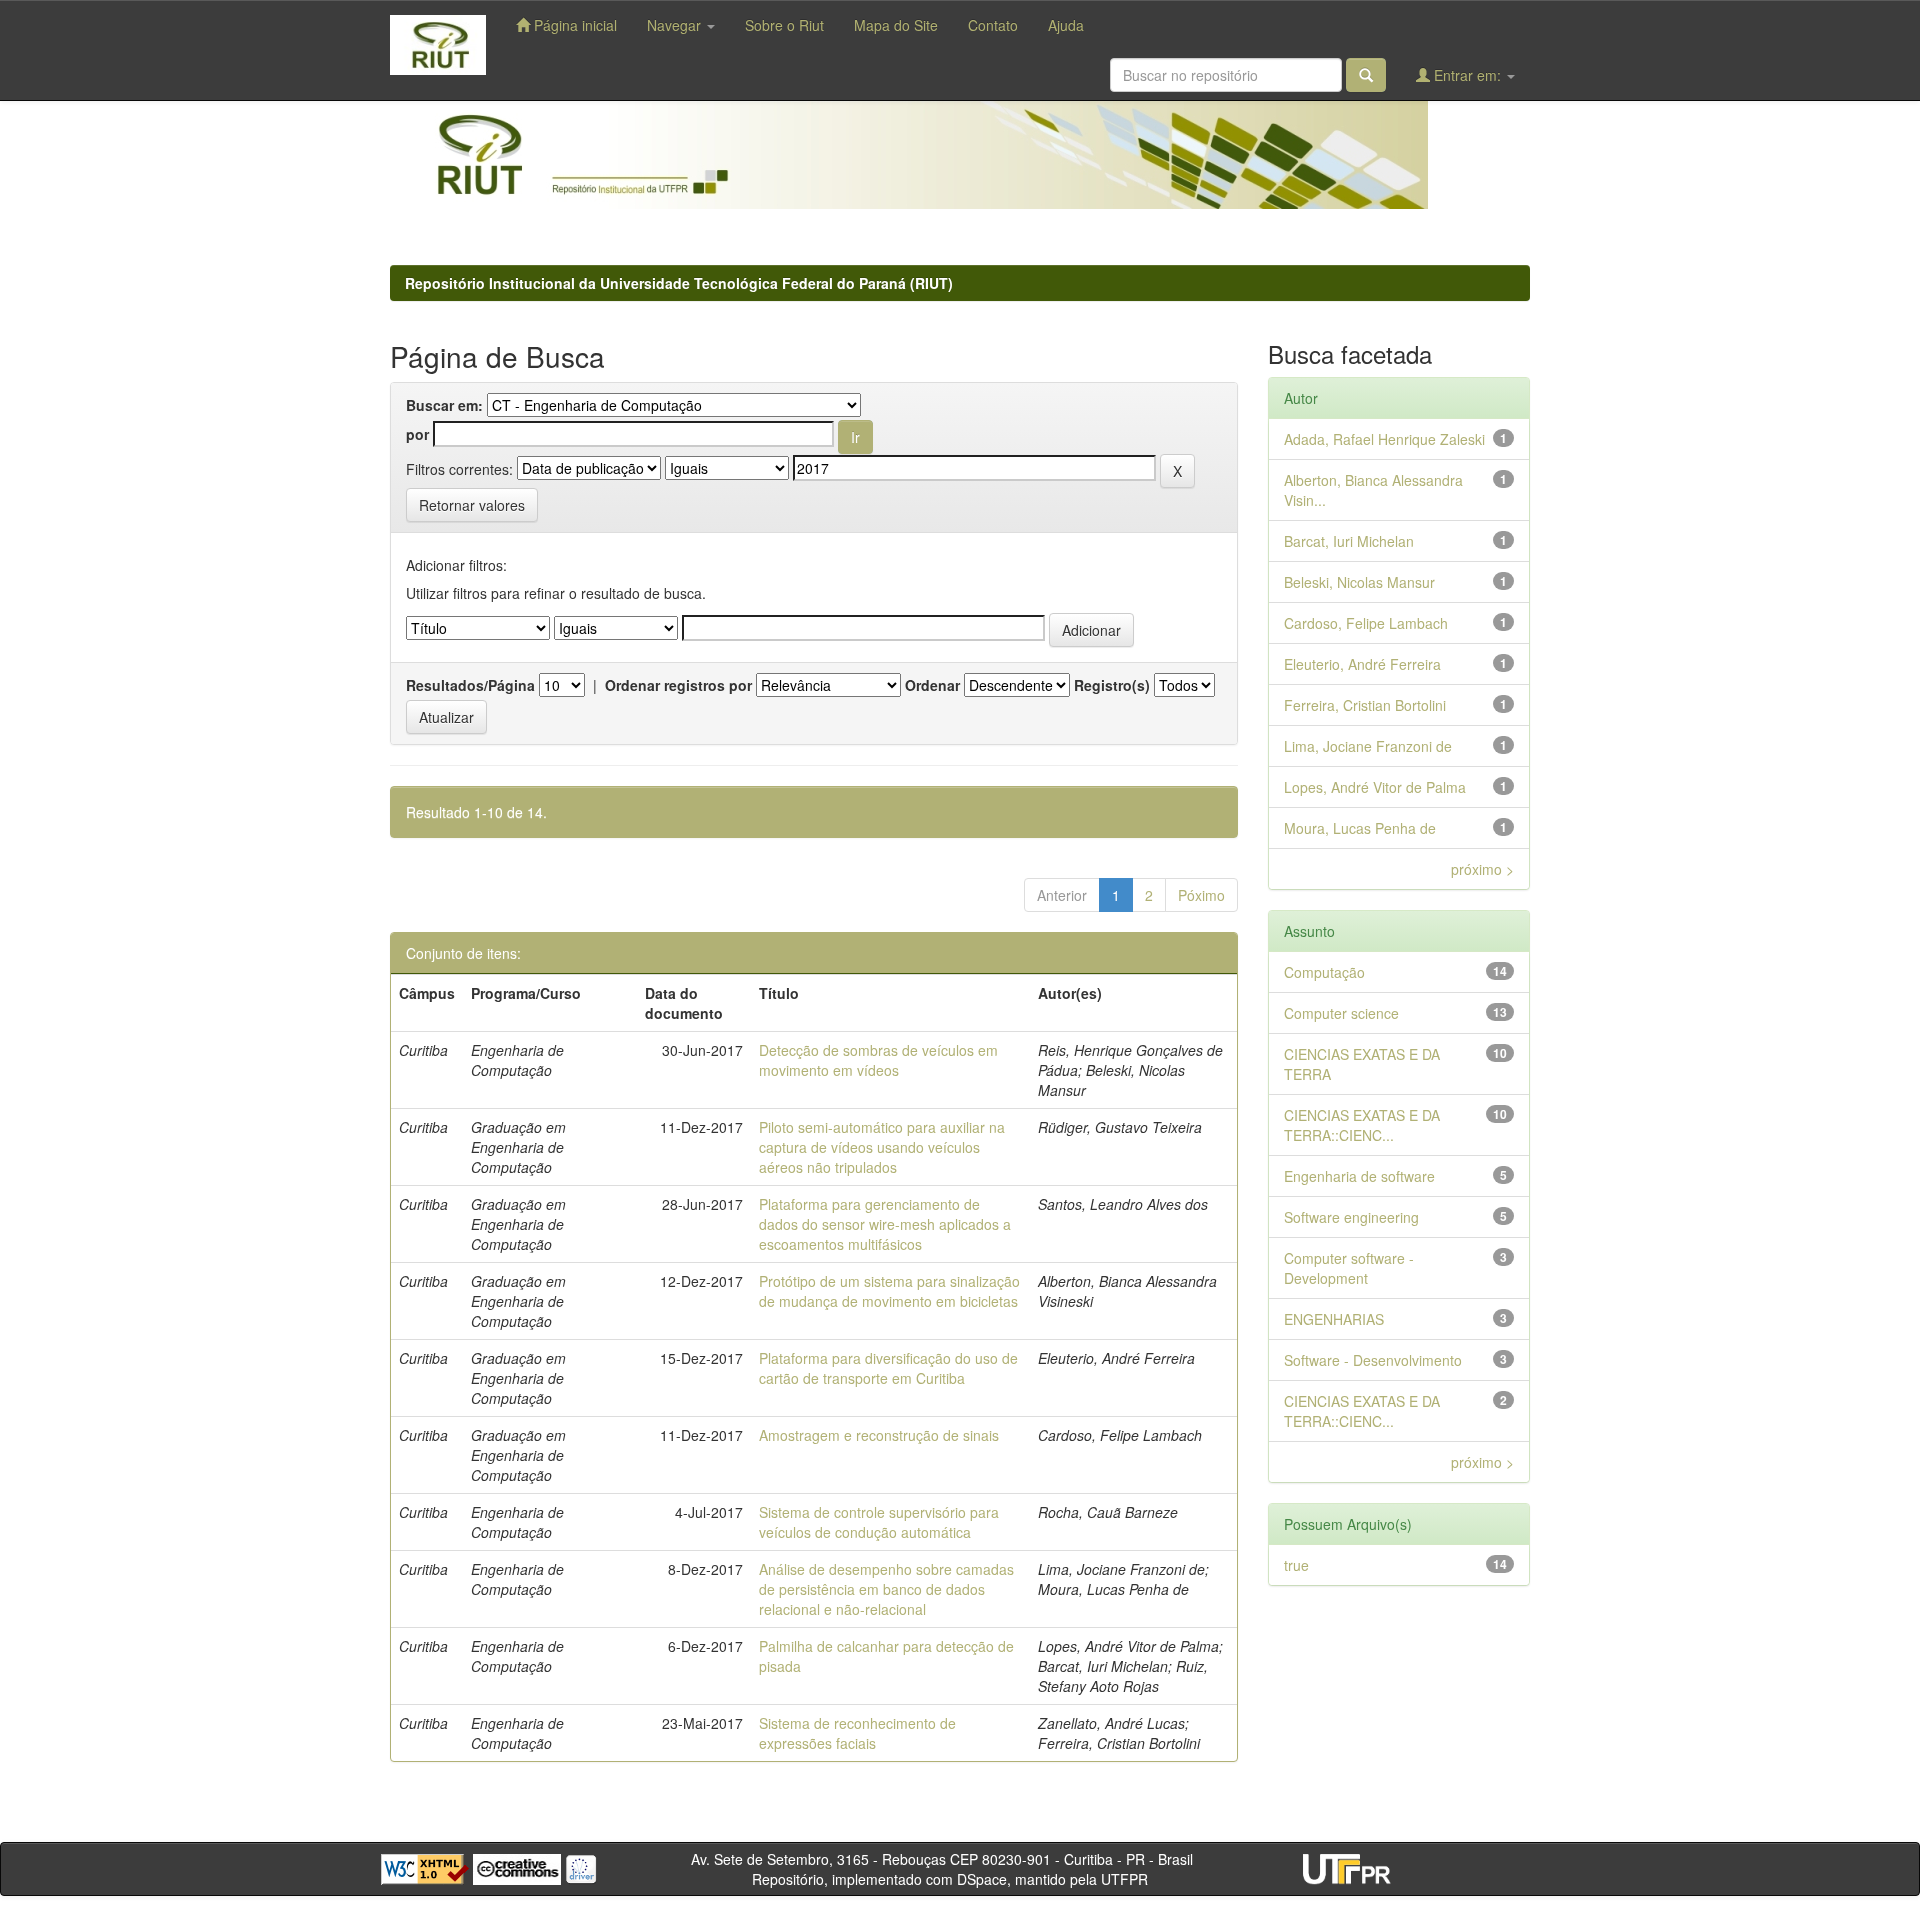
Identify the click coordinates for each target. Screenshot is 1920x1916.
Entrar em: (1467, 75)
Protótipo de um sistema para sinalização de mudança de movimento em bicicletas (889, 1291)
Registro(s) (1112, 685)
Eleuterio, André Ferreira (1362, 664)
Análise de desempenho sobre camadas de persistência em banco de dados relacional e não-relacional (886, 1589)
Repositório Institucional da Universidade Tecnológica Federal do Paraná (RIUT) (679, 283)
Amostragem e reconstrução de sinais (879, 1435)
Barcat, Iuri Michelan (1349, 541)
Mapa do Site (896, 25)
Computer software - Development (1349, 1268)
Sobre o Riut (784, 25)
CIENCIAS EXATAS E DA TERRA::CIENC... (1362, 1125)
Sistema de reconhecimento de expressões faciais (857, 1733)
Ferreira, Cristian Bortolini (1365, 705)
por (417, 434)
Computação (1324, 972)
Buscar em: (444, 405)
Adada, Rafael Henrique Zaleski (1384, 439)
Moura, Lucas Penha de (1360, 828)
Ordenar (932, 685)
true (1296, 1565)
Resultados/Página (470, 685)
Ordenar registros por (678, 685)
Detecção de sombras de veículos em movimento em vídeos (878, 1060)
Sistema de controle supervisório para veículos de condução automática (879, 1522)
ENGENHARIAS (1334, 1319)
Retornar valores (472, 505)
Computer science (1341, 1013)
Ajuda (1066, 25)
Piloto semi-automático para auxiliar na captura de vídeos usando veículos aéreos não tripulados (882, 1147)
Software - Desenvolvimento (1373, 1360)
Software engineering (1351, 1217)
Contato (993, 25)
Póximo (1201, 895)
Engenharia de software (1359, 1176)
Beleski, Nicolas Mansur (1359, 582)
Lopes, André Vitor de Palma (1375, 787)
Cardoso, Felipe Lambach (1366, 623)
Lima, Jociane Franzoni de (1368, 746)
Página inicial (573, 25)
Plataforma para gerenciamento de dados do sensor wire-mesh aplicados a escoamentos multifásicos (885, 1224)
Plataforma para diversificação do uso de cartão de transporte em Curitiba (888, 1368)
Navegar (676, 25)
